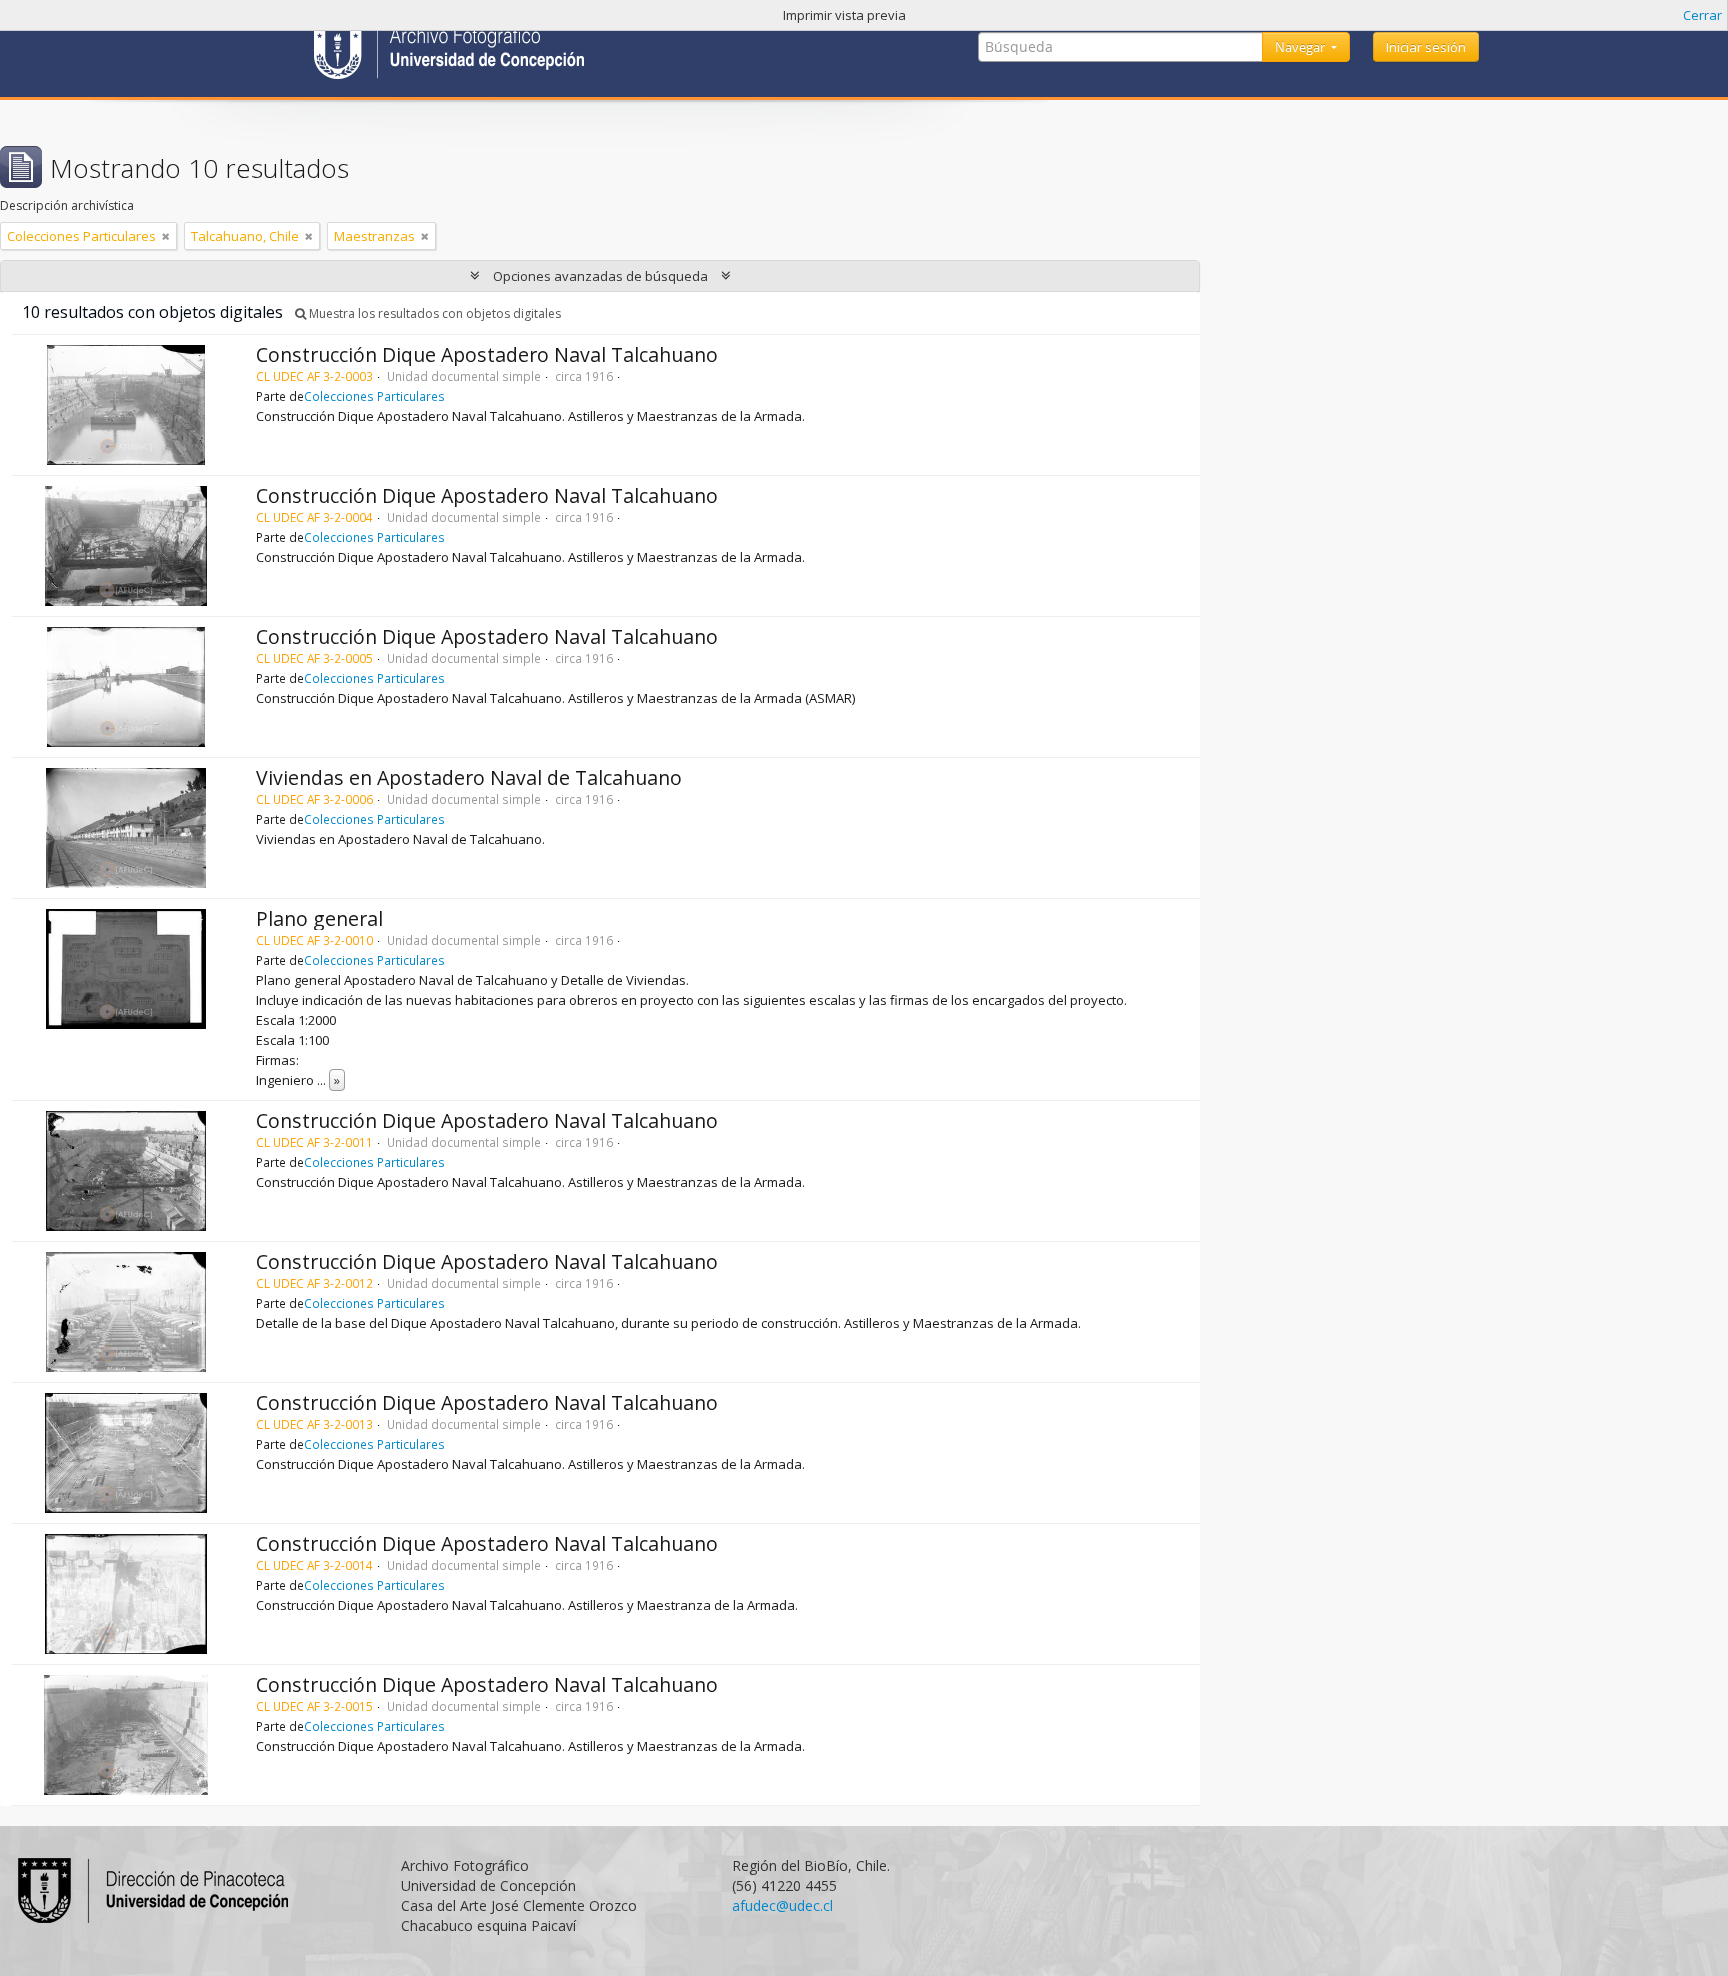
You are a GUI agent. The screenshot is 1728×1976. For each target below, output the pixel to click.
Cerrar (1702, 15)
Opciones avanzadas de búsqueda (600, 276)
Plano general (319, 918)
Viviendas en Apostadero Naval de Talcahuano (469, 777)
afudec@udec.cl (782, 1905)
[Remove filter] (166, 236)
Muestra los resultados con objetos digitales (433, 313)
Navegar (1301, 47)
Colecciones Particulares (374, 396)
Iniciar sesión (1426, 47)
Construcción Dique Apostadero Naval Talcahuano (487, 354)
